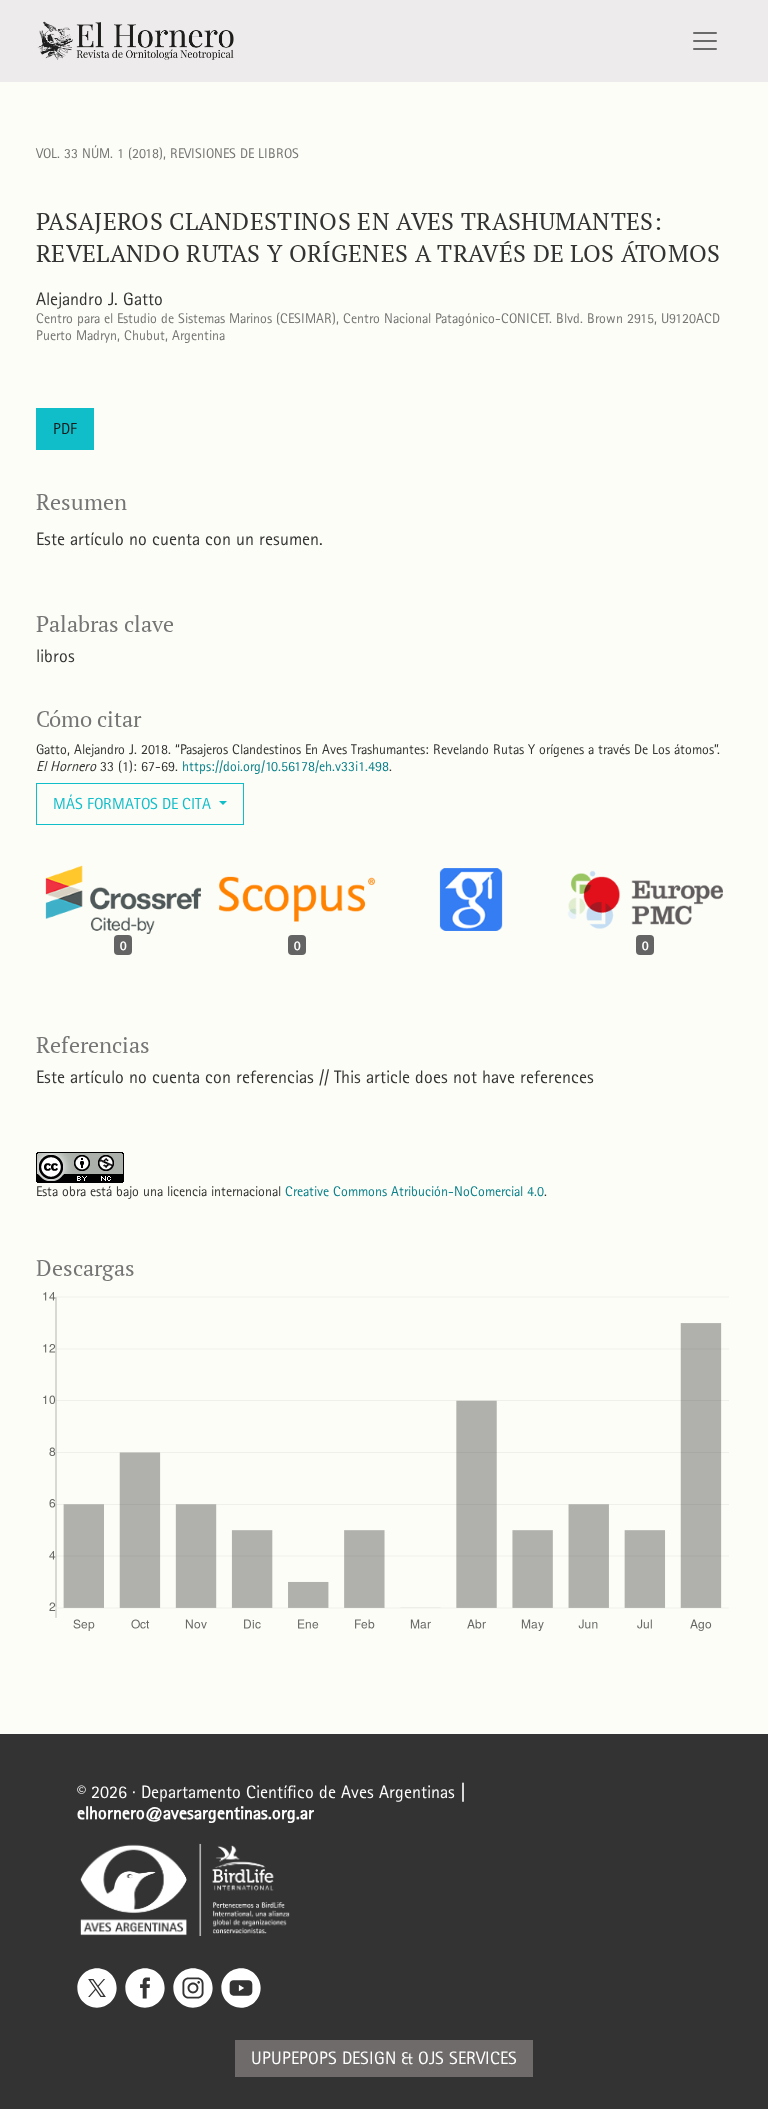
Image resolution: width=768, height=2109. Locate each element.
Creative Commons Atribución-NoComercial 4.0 (414, 1191)
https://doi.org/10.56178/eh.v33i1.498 (285, 766)
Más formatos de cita (134, 803)
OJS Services (467, 2058)
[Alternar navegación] (705, 41)
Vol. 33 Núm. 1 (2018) (99, 153)
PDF (65, 428)
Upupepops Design (323, 2058)
